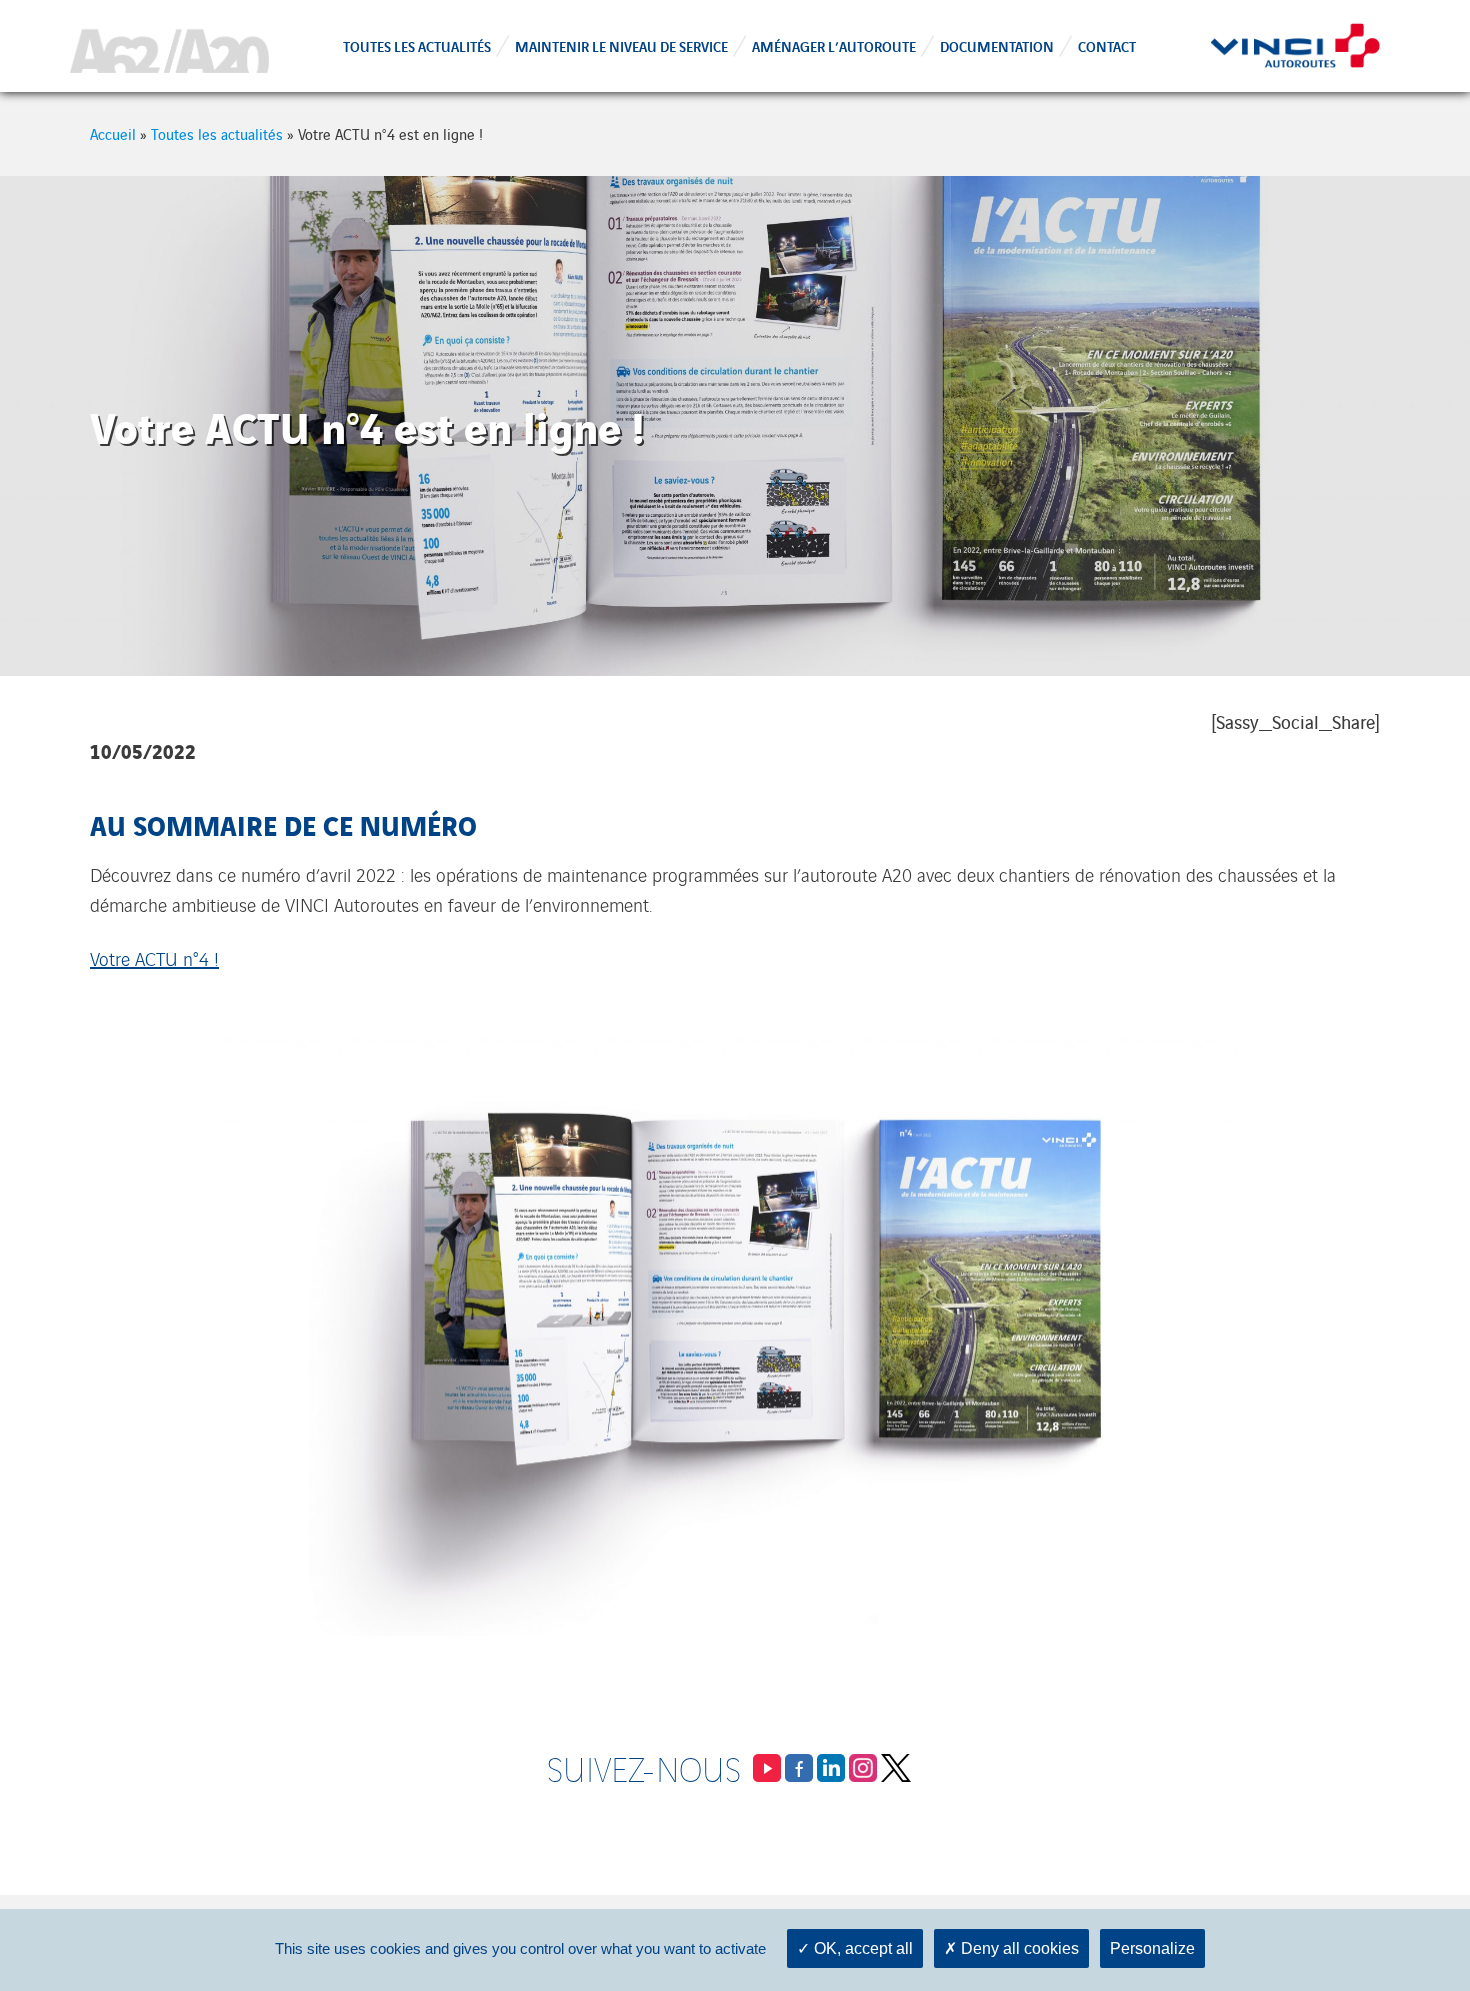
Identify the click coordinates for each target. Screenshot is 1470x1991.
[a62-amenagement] (169, 46)
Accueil (113, 133)
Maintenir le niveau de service (621, 45)
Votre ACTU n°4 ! (154, 958)
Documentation (997, 45)
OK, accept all (861, 1948)
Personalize (1152, 1948)
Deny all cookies (1018, 1948)
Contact (1107, 45)
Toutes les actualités (417, 45)
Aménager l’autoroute (834, 45)
